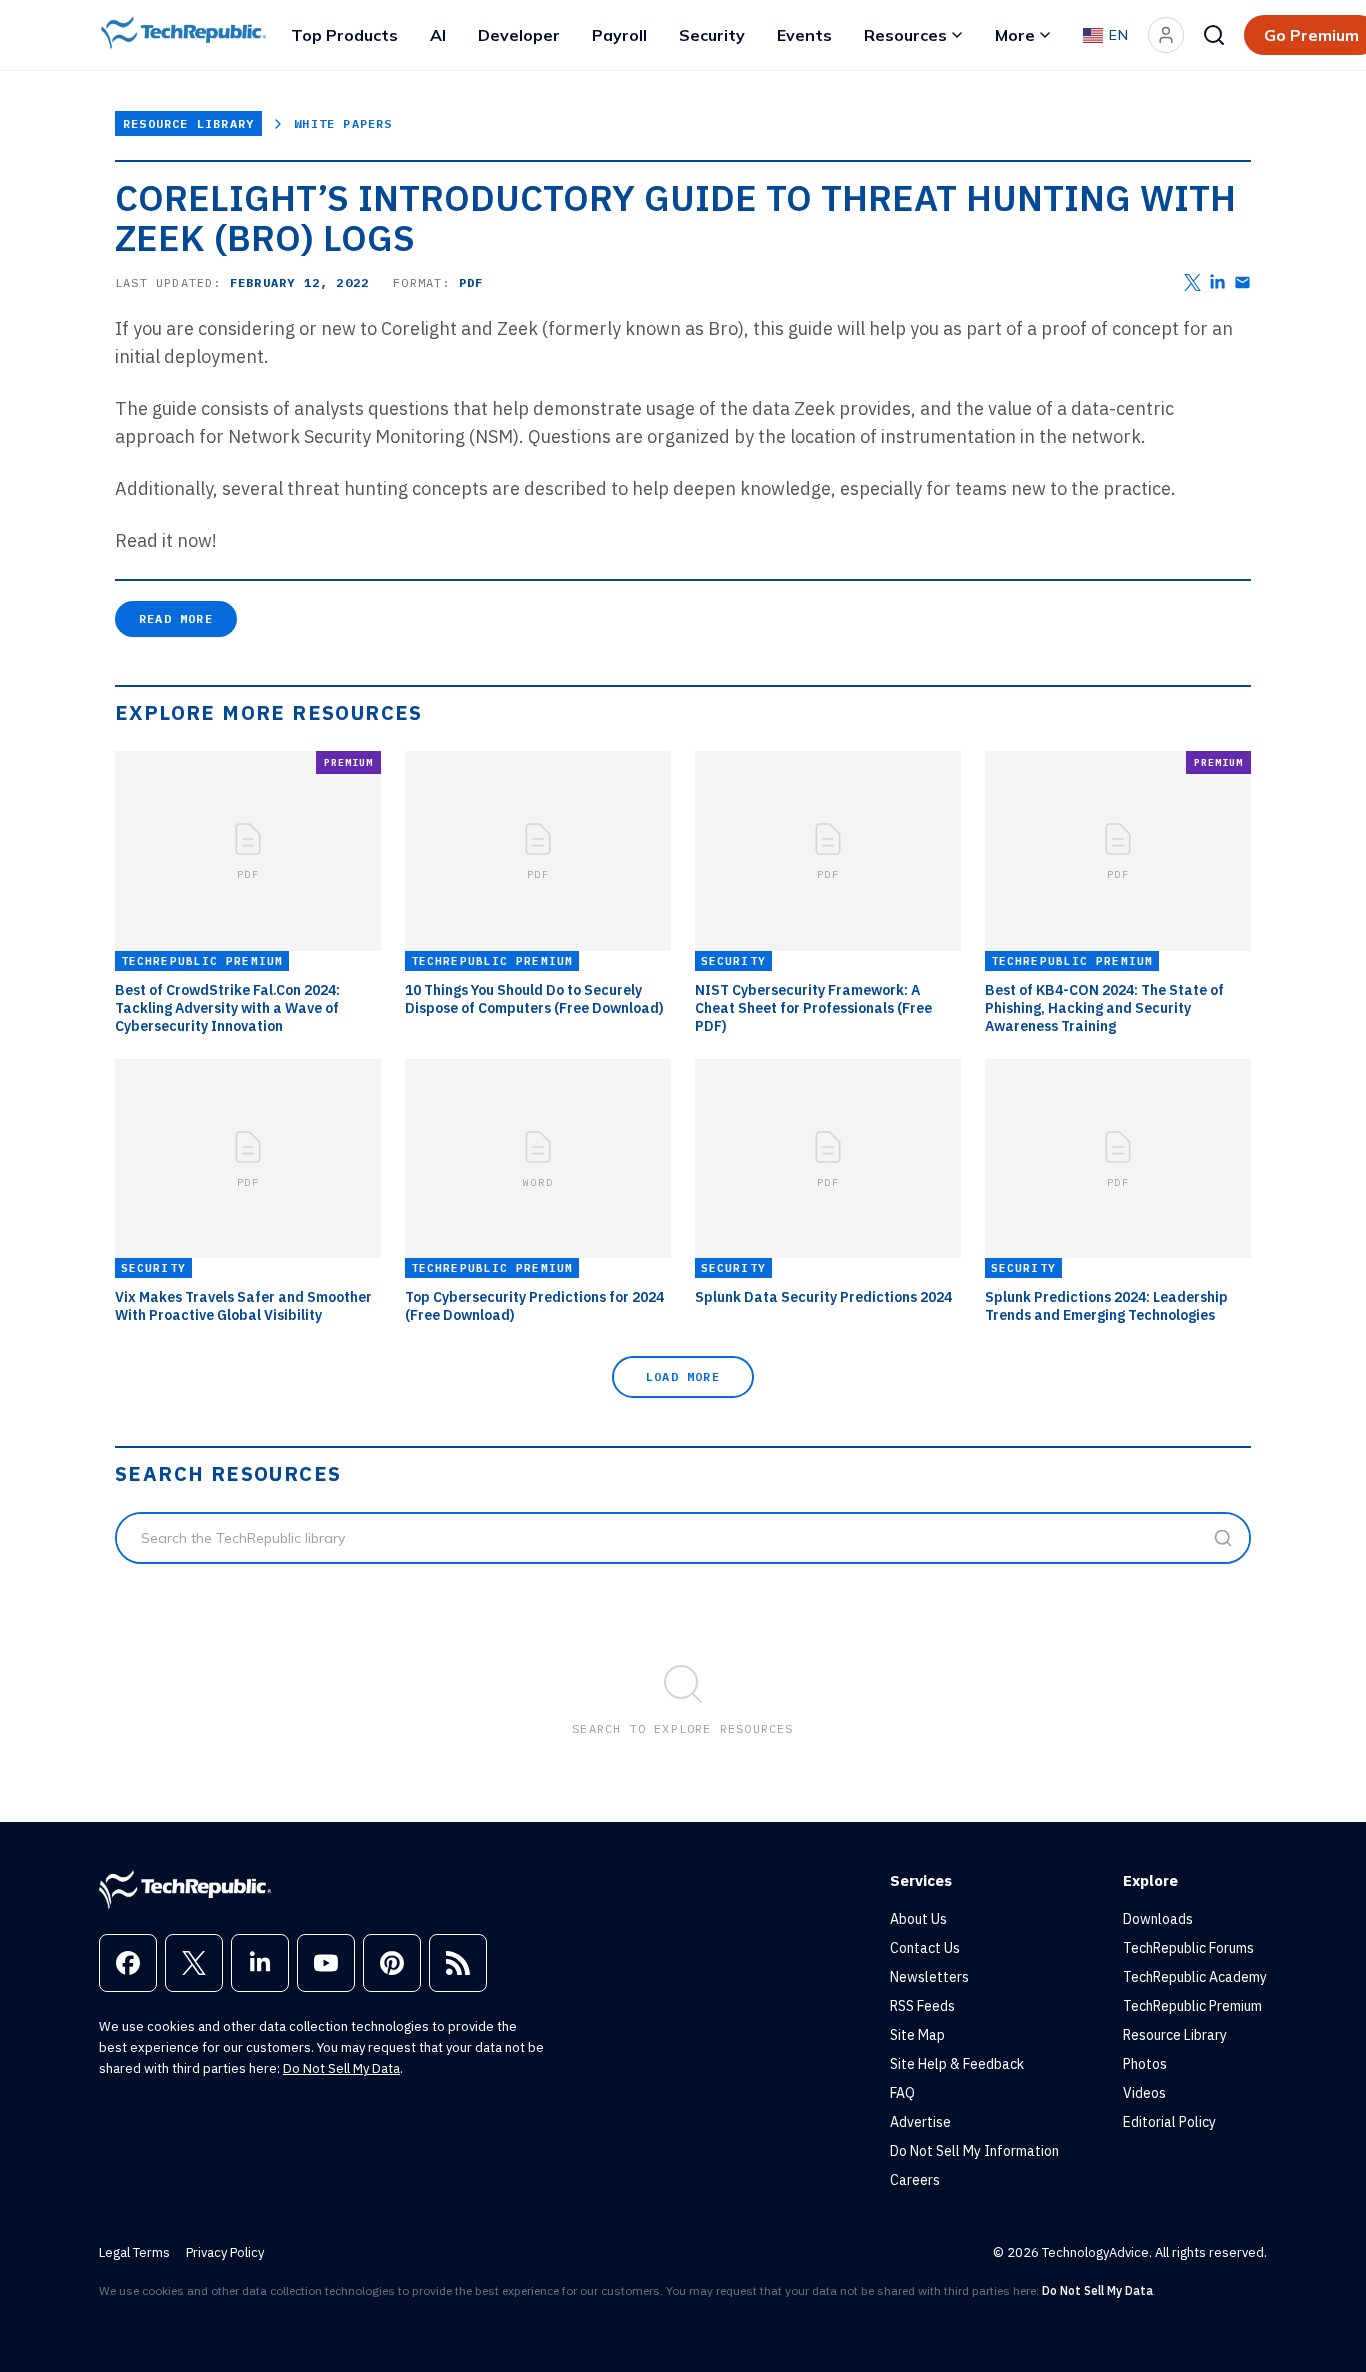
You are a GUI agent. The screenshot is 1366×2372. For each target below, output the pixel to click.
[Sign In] (1166, 35)
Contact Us (925, 1948)
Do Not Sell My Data (341, 2068)
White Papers (343, 123)
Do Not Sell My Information (974, 2151)
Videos (1144, 2093)
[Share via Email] (1242, 282)
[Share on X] (1192, 282)
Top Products (344, 35)
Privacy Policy (225, 2252)
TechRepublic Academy (1195, 1977)
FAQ (902, 2093)
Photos (1145, 2064)
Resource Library (188, 123)
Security (712, 35)
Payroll (619, 35)
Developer (519, 35)
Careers (915, 2180)
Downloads (1158, 1919)
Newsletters (929, 1977)
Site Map (917, 2035)
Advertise (920, 2122)
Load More (683, 1376)
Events (804, 35)
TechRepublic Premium (1192, 2006)
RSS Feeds (922, 2006)
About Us (918, 1919)
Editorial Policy (1169, 2122)
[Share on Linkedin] (1217, 282)
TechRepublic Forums (1188, 1948)
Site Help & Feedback (957, 2064)
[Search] (1214, 35)
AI (438, 35)
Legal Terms (134, 2252)
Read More (176, 618)
